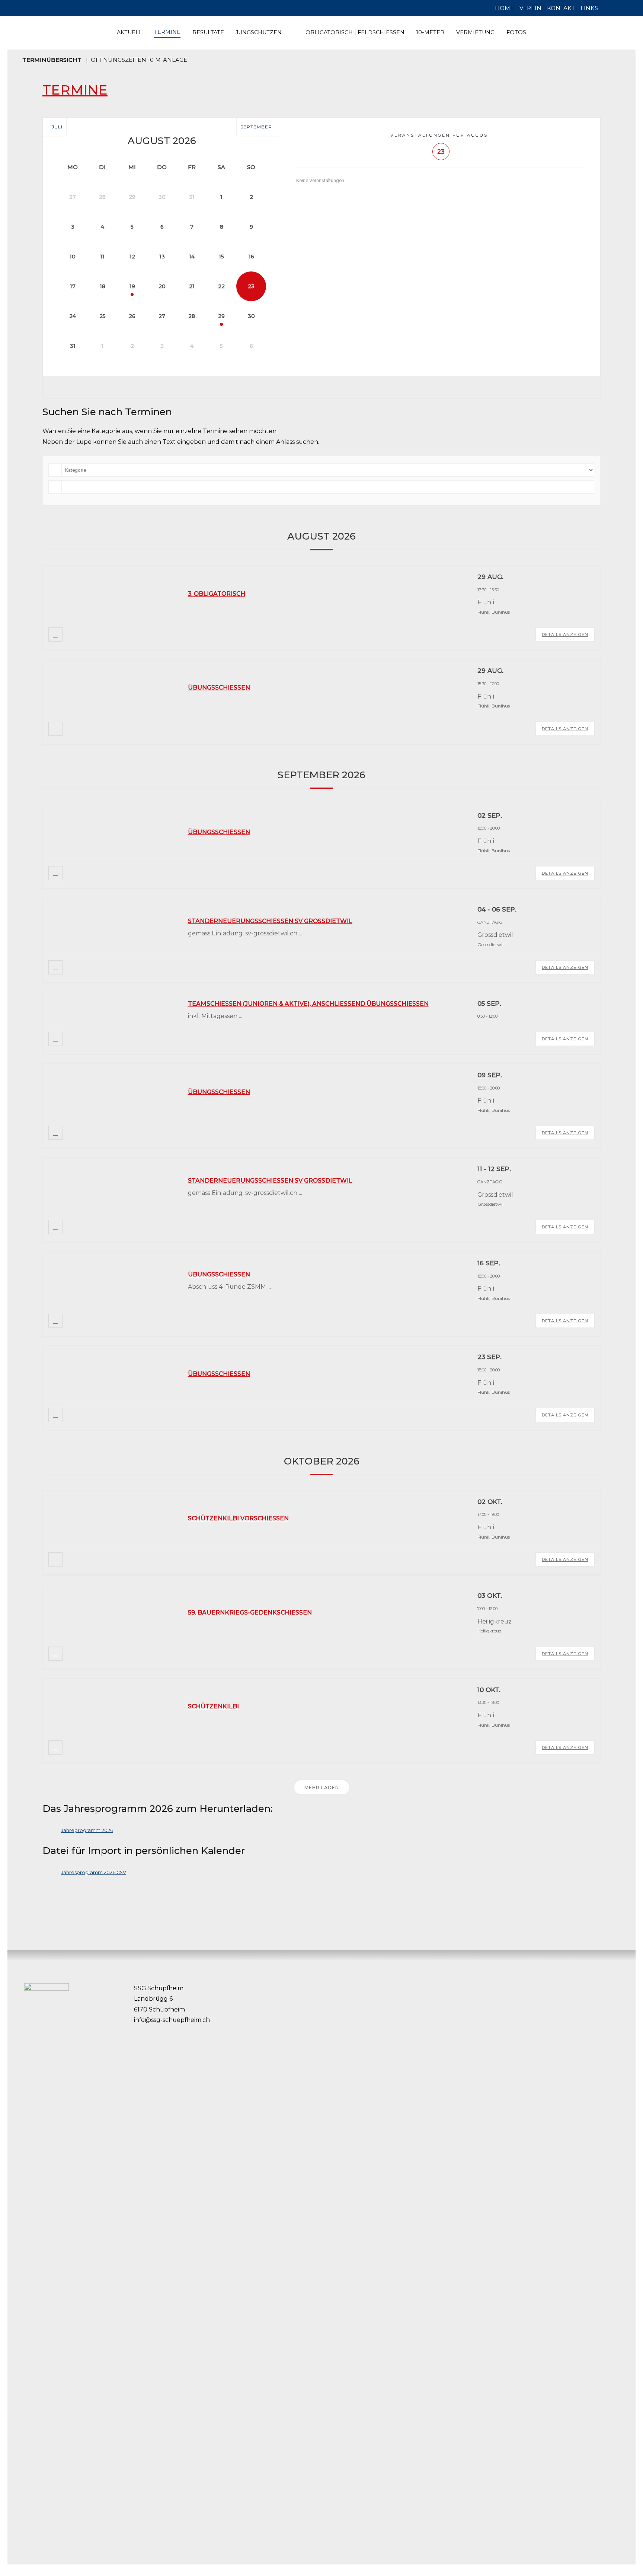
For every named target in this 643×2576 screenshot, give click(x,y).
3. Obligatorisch (217, 594)
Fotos (516, 32)
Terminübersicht (52, 60)
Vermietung (475, 32)
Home (504, 8)
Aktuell (129, 32)
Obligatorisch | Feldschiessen (355, 32)
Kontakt (561, 8)
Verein (530, 8)
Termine (167, 32)
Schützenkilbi (213, 1706)
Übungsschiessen (219, 688)
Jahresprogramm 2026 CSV (94, 1872)
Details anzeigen (565, 635)
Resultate (208, 32)
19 (132, 286)
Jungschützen (259, 32)
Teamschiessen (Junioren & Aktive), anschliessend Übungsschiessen (308, 1004)
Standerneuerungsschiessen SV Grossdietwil (270, 921)
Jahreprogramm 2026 (87, 1830)
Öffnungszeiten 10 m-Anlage (139, 60)
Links (589, 8)
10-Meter (430, 32)
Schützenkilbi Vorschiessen (238, 1518)
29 (221, 316)
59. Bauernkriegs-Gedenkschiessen (250, 1613)
